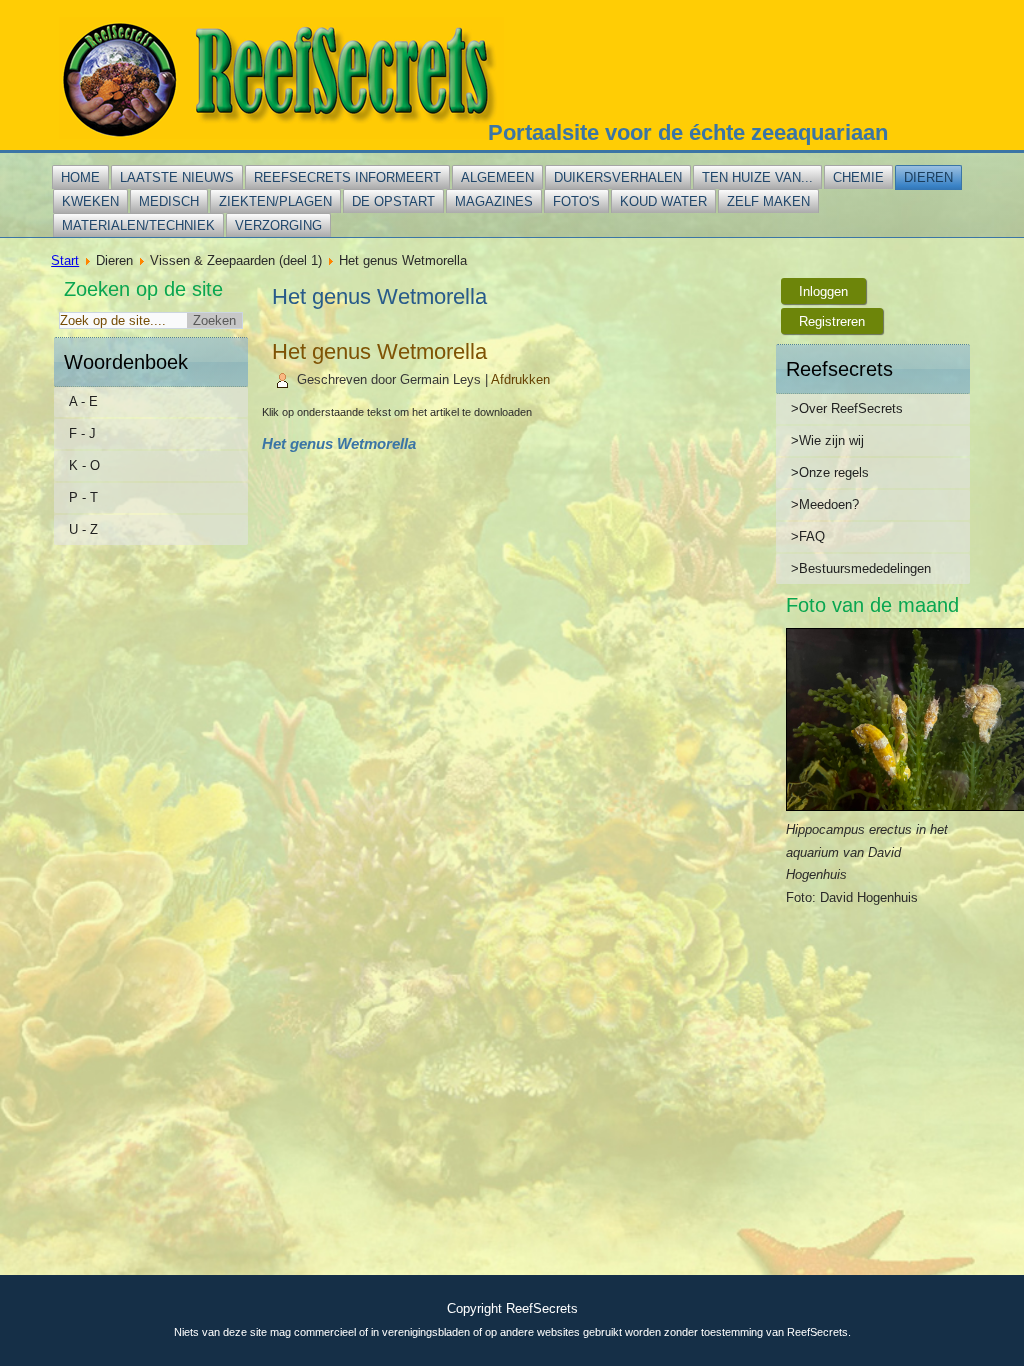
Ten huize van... (757, 177)
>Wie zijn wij (827, 440)
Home (80, 177)
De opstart (393, 201)
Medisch (169, 201)
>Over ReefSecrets (847, 408)
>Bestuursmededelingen (861, 568)
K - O (84, 465)
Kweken (90, 201)
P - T (83, 497)
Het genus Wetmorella (379, 351)
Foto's (576, 201)
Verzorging (278, 225)
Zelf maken (768, 201)
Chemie (858, 177)
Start (65, 260)
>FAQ (808, 536)
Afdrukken (520, 379)
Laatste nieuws (177, 177)
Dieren (928, 177)
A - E (83, 401)
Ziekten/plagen (275, 201)
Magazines (494, 201)
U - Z (83, 529)
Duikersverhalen (618, 177)
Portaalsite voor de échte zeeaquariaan (688, 132)
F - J (82, 433)
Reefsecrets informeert (347, 177)
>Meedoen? (825, 504)
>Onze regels (830, 472)
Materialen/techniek (138, 225)
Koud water (663, 201)
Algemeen (497, 177)
